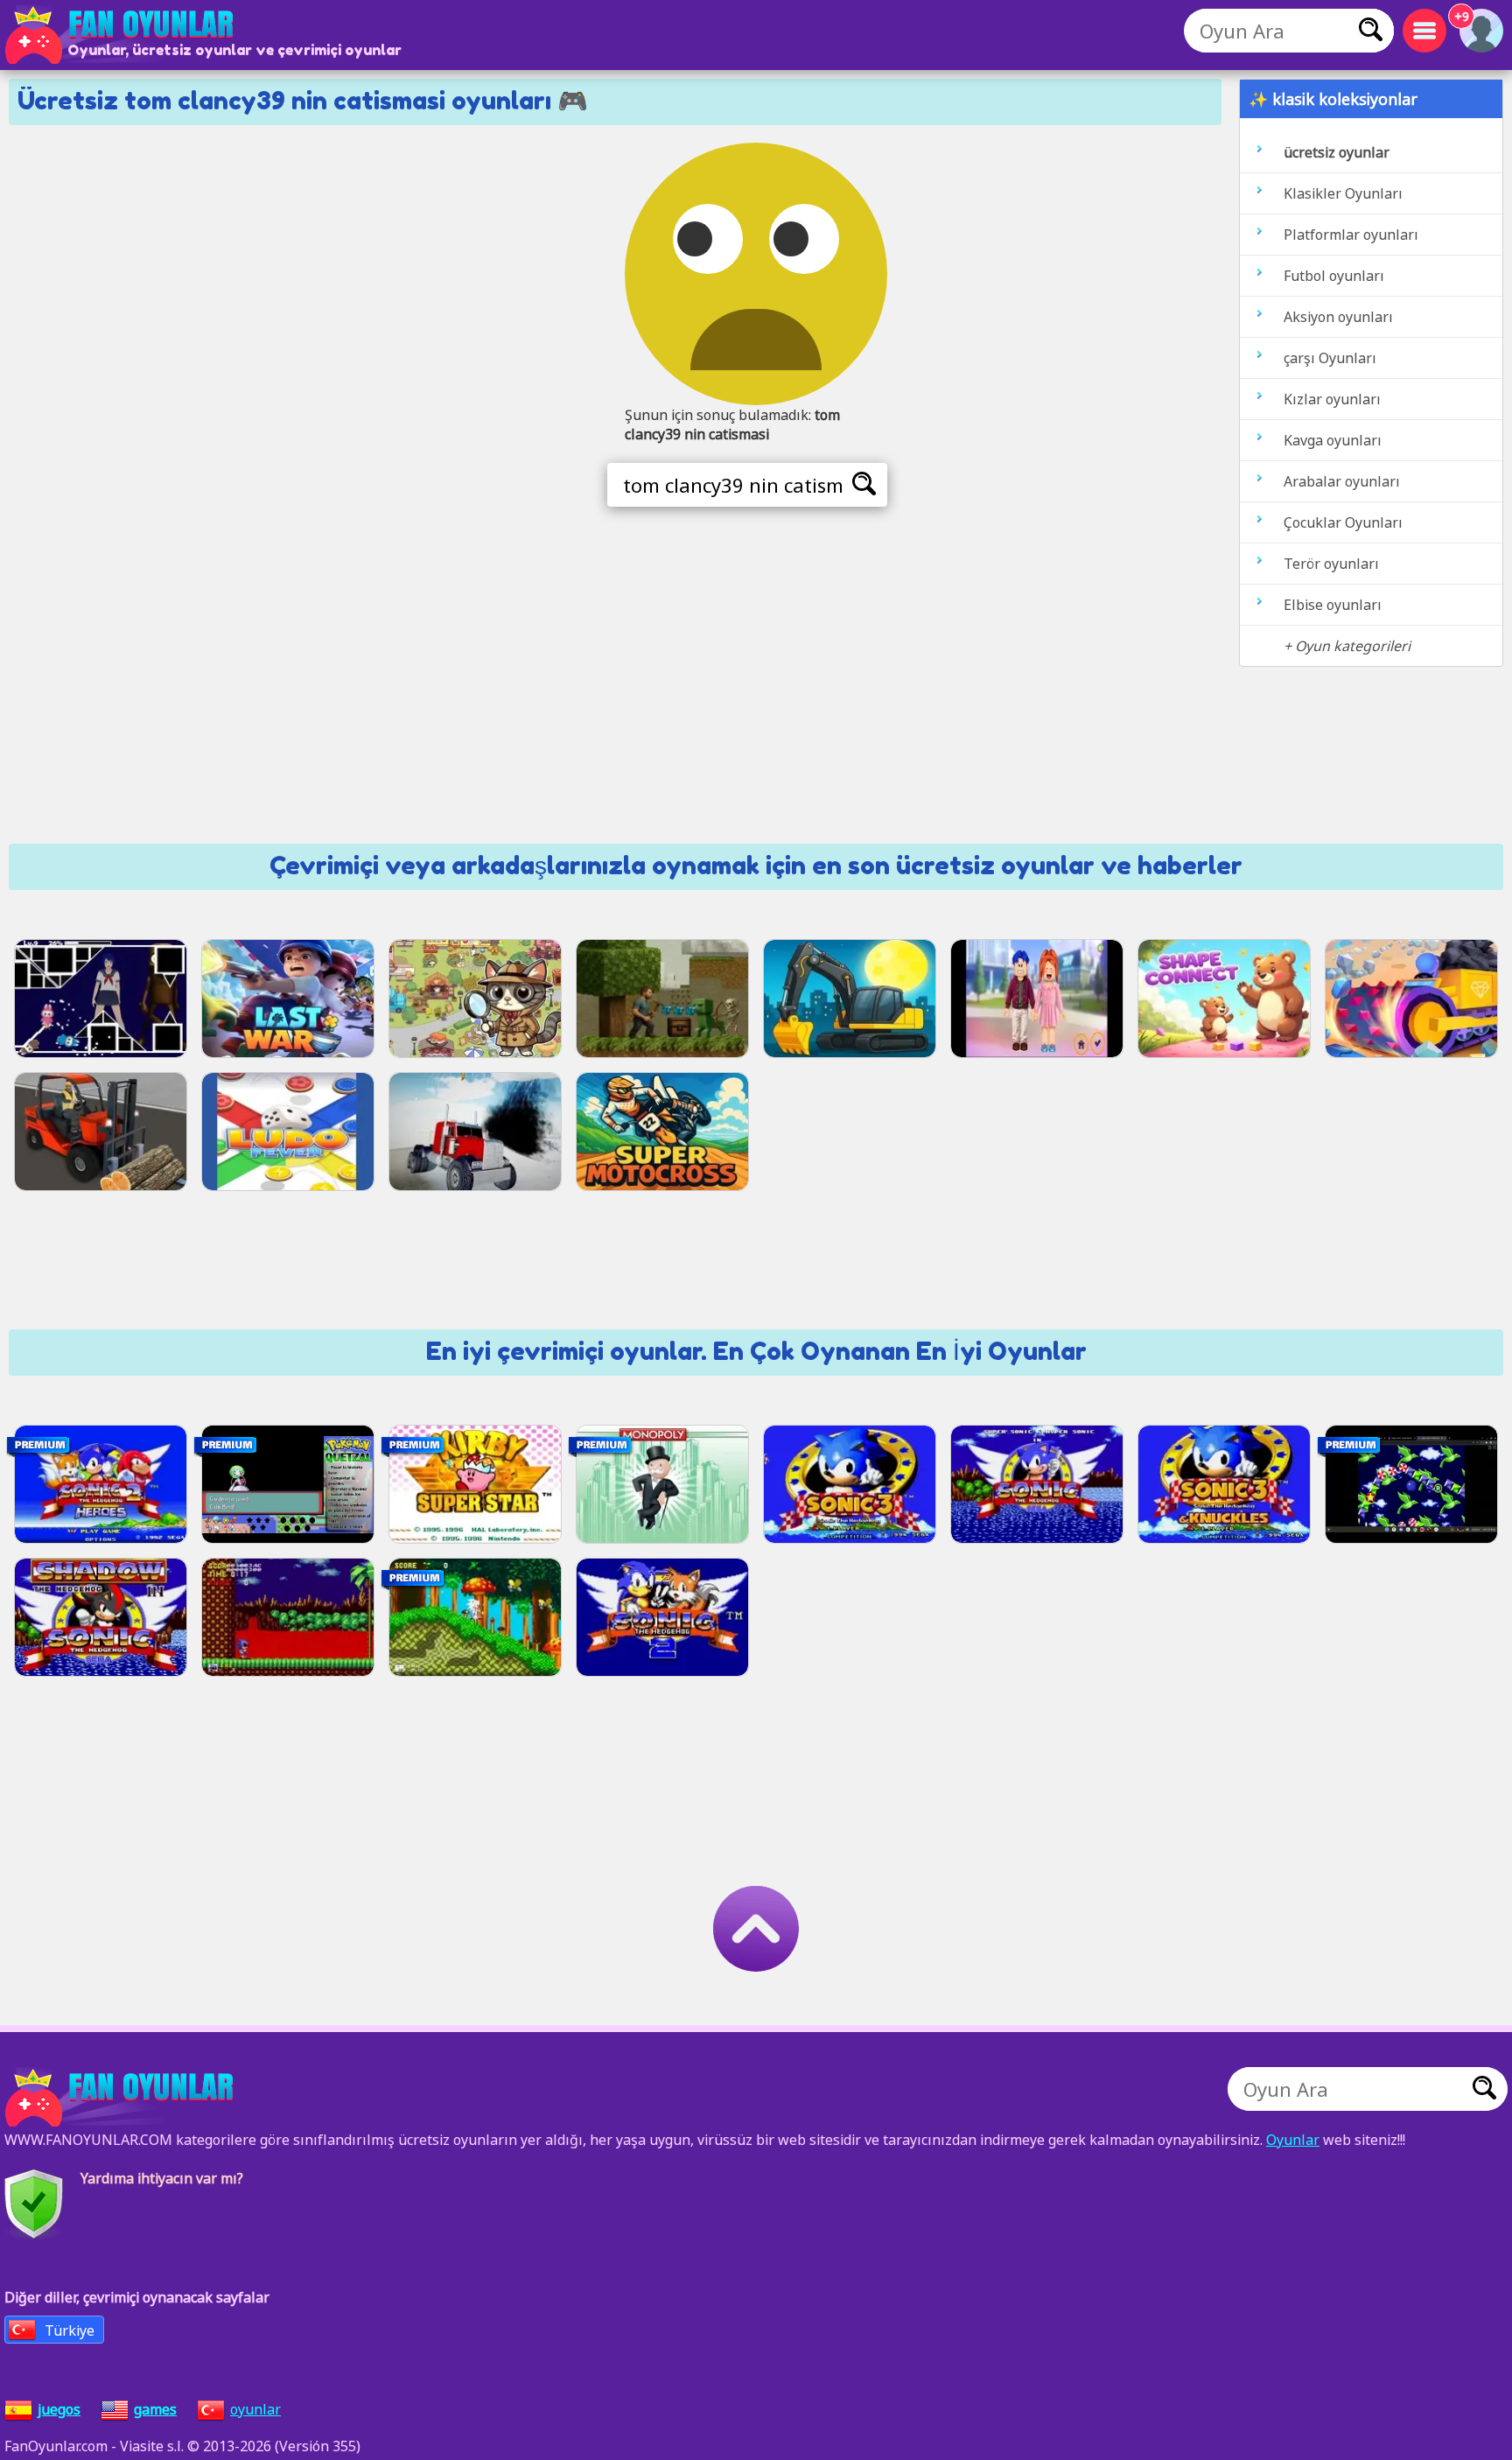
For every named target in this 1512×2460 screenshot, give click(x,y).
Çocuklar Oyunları (1343, 522)
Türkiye (70, 2330)
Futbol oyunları (1334, 276)
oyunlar (255, 2409)
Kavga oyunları (1333, 440)
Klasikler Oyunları (1343, 193)
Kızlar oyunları (1332, 399)
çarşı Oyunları (1330, 358)
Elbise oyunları (1333, 605)
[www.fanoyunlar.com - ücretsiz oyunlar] (122, 2098)
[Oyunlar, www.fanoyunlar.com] (122, 35)
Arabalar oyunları (1342, 481)
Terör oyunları (1331, 564)
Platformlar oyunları (1351, 235)
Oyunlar (1293, 2140)
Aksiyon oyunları (1338, 317)
